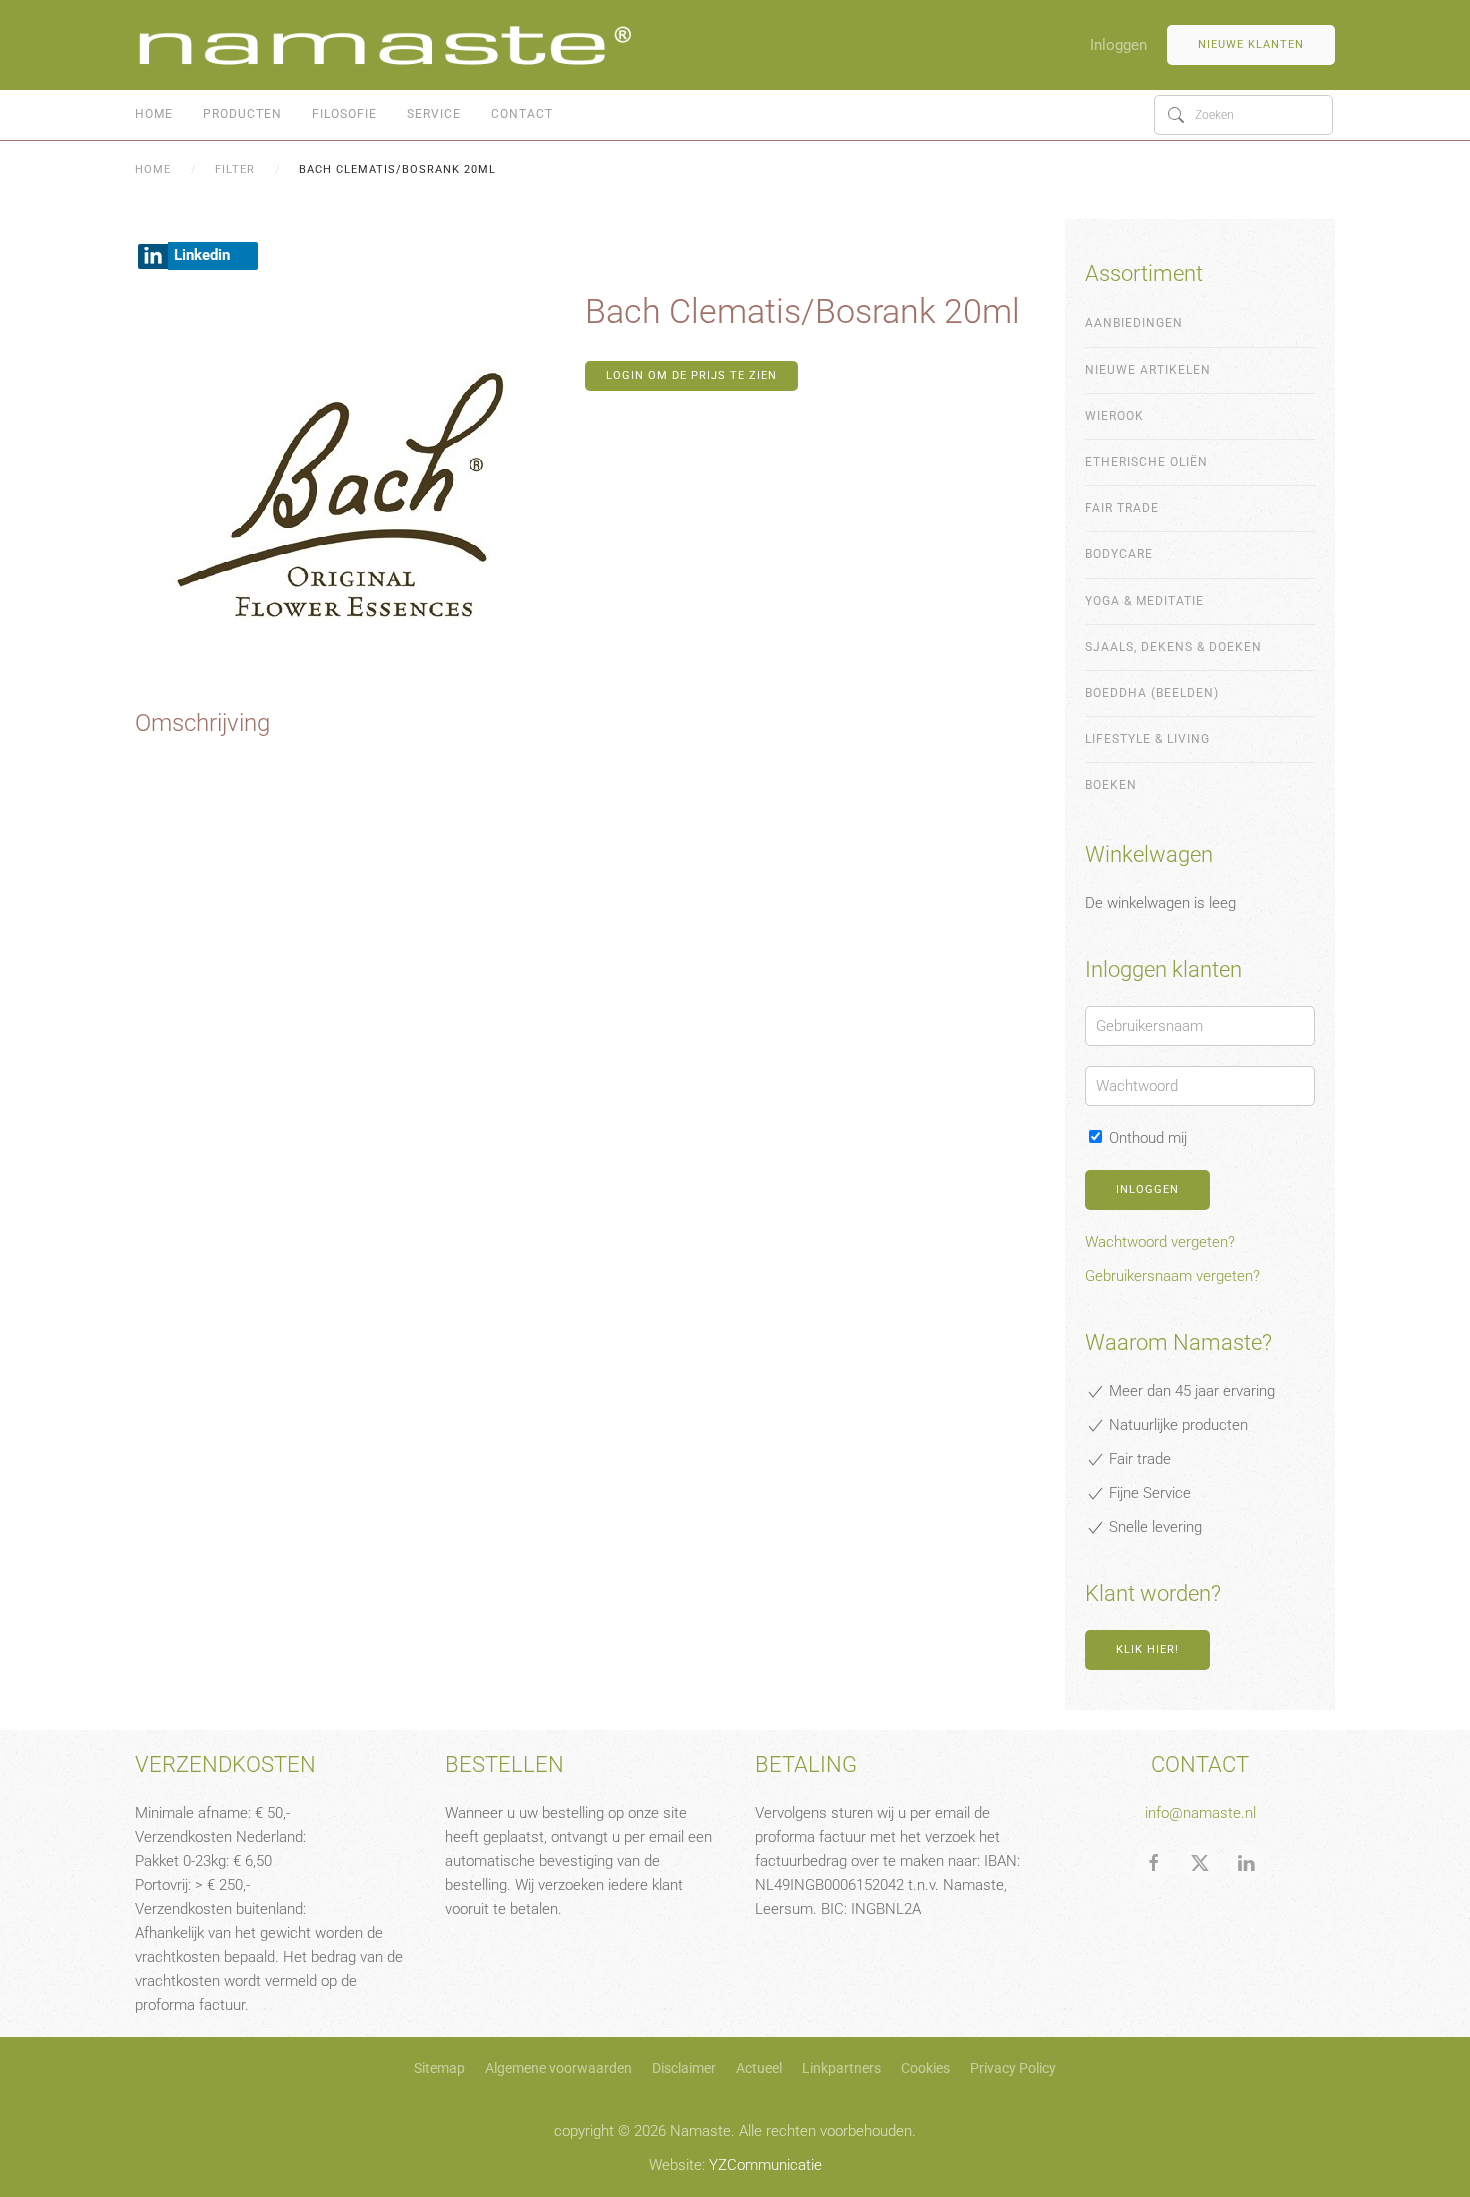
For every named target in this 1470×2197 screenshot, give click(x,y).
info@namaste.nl (1200, 1813)
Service (434, 114)
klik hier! (1147, 1649)
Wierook (1114, 416)
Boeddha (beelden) (1152, 693)
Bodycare (1119, 554)
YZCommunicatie (765, 2165)
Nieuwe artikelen (1148, 370)
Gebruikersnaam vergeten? (1172, 1276)
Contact (522, 114)
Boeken (1111, 785)
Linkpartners (841, 2068)
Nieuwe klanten (1251, 44)
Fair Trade (1122, 508)
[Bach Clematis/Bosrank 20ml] (355, 497)
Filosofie (344, 114)
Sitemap (439, 2068)
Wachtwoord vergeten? (1160, 1242)
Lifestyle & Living (1147, 739)
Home (154, 114)
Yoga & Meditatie (1144, 601)
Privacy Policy (1013, 2068)
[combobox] (1243, 115)
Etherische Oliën (1146, 462)
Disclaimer (684, 2068)
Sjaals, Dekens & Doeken (1173, 647)
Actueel (759, 2068)
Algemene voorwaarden (558, 2068)
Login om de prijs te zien (691, 375)
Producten (242, 114)
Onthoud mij (1146, 1138)
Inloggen (1118, 45)
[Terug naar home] (385, 45)
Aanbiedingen (1134, 323)
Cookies (925, 2068)
